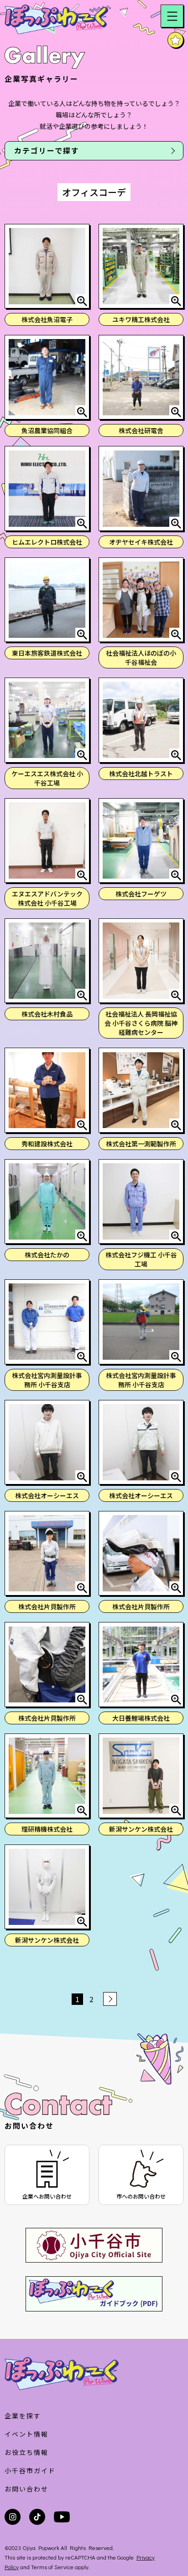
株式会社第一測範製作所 (141, 1144)
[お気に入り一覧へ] (175, 40)
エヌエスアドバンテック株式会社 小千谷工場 (47, 898)
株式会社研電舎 (141, 430)
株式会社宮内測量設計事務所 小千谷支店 (47, 1380)
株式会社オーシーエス (47, 1495)
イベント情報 (26, 2434)
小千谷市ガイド (30, 2470)
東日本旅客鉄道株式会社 (47, 653)
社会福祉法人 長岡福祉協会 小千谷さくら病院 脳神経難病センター (141, 1023)
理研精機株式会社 (47, 1829)
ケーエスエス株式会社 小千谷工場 (47, 778)
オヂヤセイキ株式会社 (141, 542)
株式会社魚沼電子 (47, 319)
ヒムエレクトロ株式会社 (47, 542)
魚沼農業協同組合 (47, 430)
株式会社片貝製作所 (47, 1606)
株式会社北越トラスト (141, 774)
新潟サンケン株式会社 (141, 1829)
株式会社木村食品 (47, 1014)
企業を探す (23, 2416)
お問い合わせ (26, 2489)
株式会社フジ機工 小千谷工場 (141, 1259)
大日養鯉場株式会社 (141, 1718)
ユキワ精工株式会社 (141, 319)
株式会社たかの (47, 1255)
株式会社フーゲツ (141, 894)
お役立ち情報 (26, 2452)
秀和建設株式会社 (47, 1144)
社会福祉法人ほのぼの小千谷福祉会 (141, 657)
